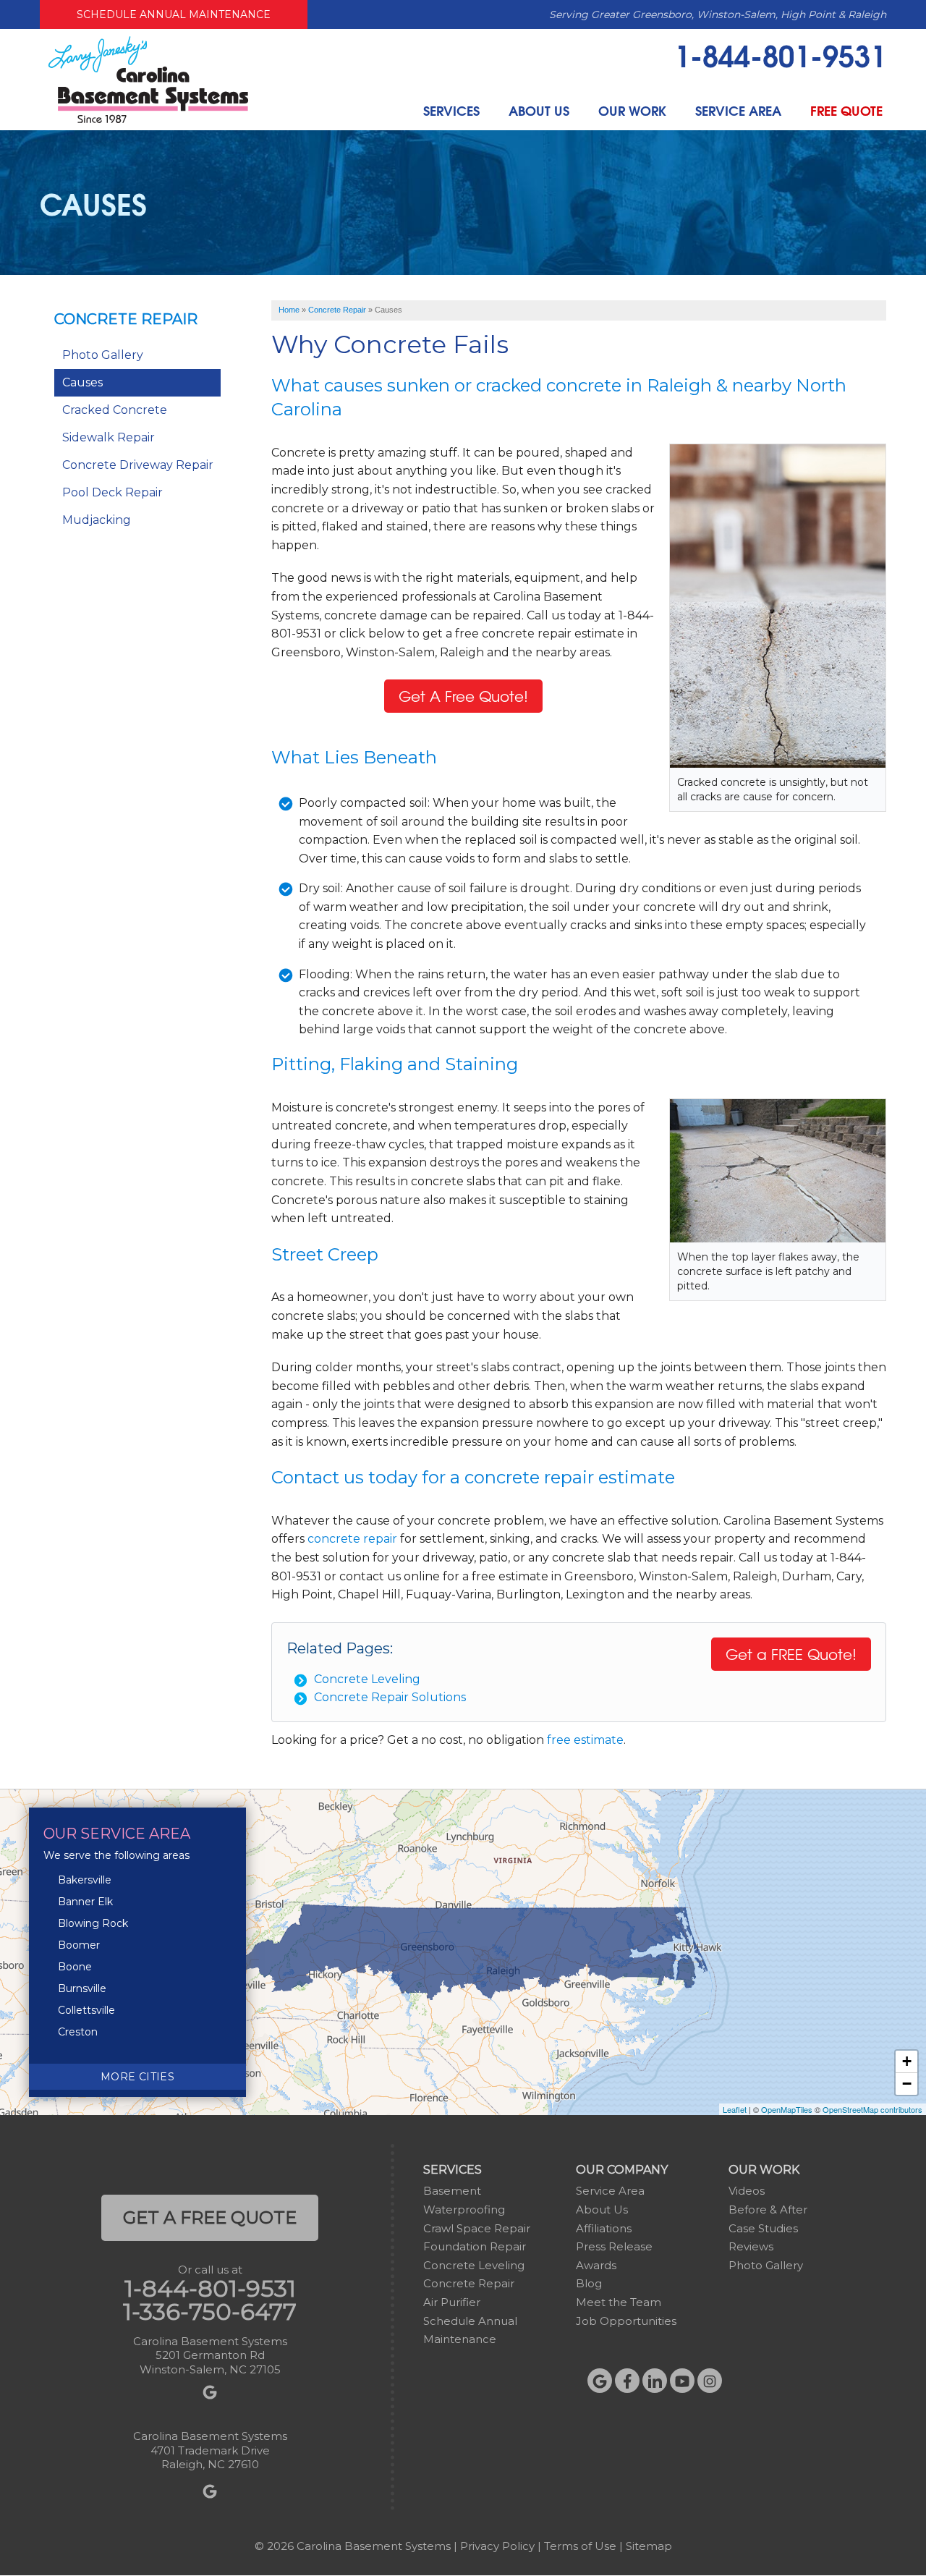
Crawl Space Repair (477, 2228)
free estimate (585, 1740)
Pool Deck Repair (112, 492)
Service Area (738, 110)
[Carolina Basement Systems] (148, 79)
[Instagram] (710, 2381)
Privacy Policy (497, 2546)
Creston (78, 2032)
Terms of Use (580, 2546)
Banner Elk (85, 1902)
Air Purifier (452, 2302)
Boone (75, 1967)
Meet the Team (619, 2302)
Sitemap (649, 2546)
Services (451, 110)
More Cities (137, 2077)
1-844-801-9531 (780, 54)
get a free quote (210, 2217)
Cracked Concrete (115, 410)
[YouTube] (682, 2381)
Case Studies (763, 2228)
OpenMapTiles (787, 2109)
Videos (747, 2191)
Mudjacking (97, 520)
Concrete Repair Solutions (390, 1697)
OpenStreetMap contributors (872, 2109)
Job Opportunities (626, 2321)
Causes (82, 382)
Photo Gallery (103, 355)
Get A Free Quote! (463, 696)
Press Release (614, 2246)
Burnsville (82, 1988)
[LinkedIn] (655, 2381)
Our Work (632, 110)
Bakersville (85, 1880)
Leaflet (735, 2109)
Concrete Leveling (367, 1679)
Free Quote (846, 110)
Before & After (768, 2209)
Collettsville (86, 2010)
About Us (539, 110)
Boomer (79, 1945)
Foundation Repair (475, 2246)
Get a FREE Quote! (791, 1654)
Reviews (751, 2246)
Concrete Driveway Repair (138, 465)
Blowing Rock (93, 1923)
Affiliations (604, 2228)
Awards (596, 2265)
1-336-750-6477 (210, 2312)
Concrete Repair (126, 319)
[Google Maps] (600, 2381)
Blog (589, 2283)
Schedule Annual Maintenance (174, 14)
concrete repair (352, 1539)
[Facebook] (627, 2381)
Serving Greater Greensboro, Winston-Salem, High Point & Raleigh (718, 14)
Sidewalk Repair (109, 437)
